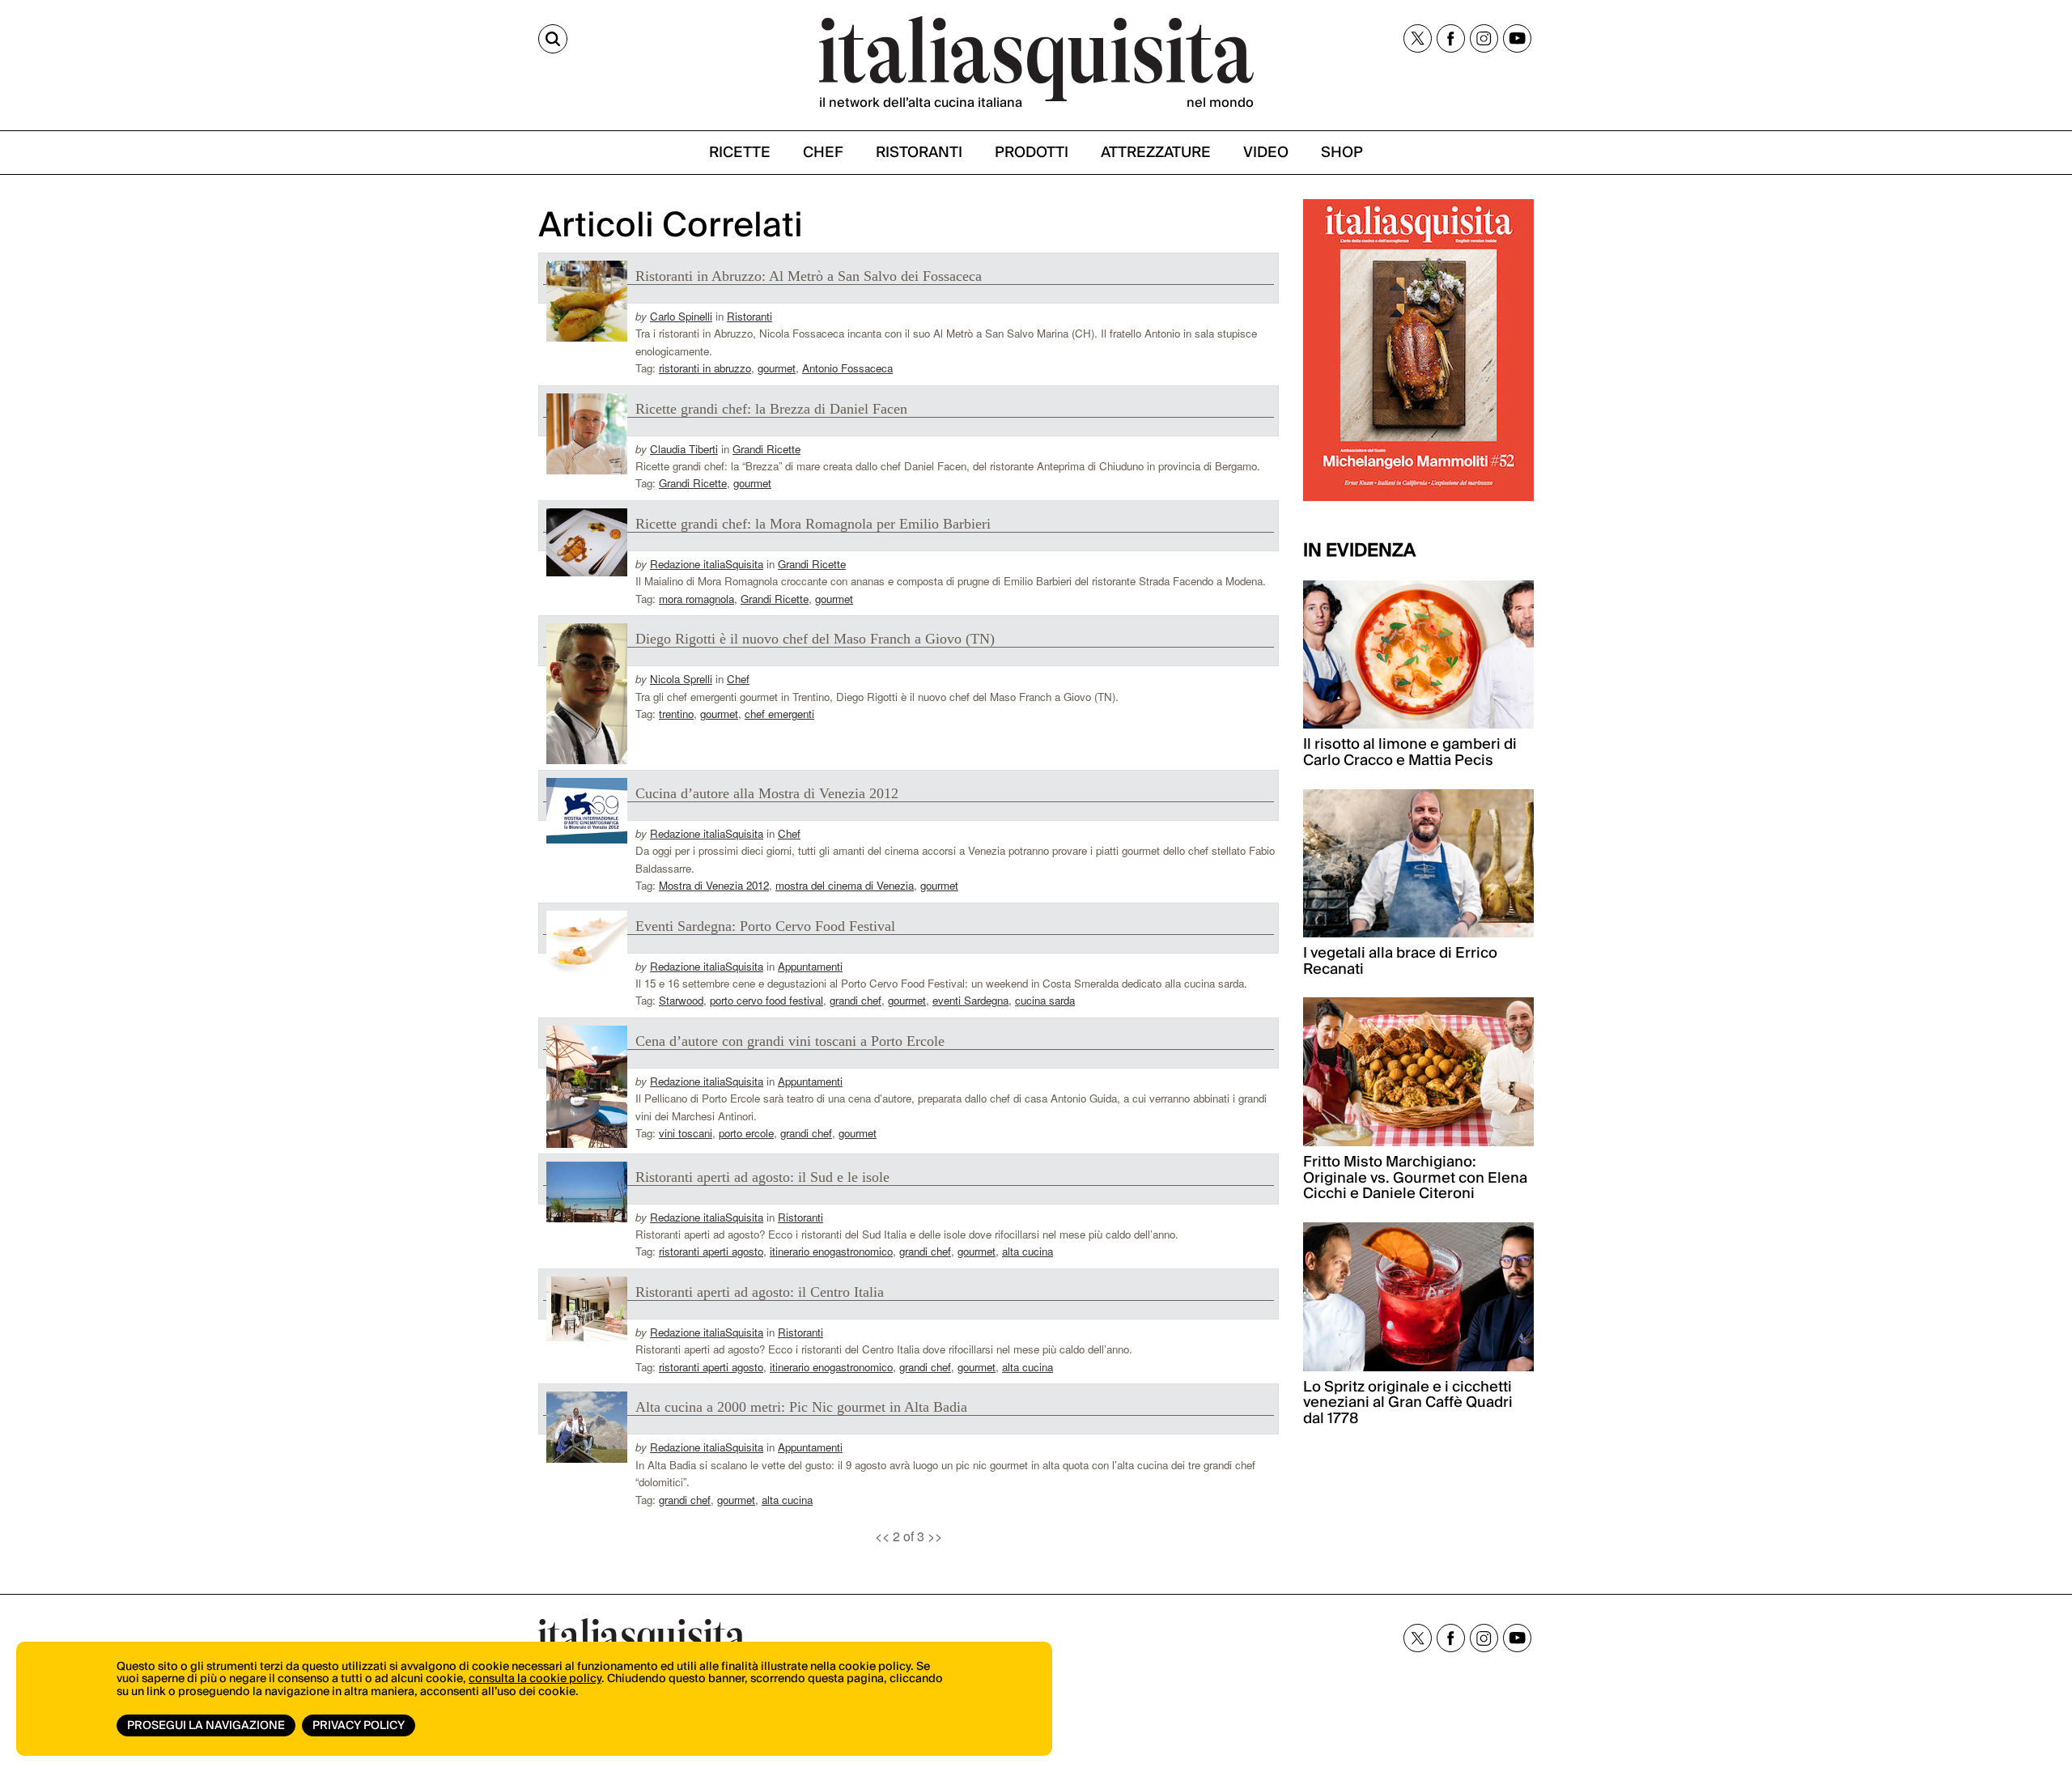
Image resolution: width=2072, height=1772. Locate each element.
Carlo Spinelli (681, 316)
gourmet (777, 368)
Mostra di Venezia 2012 (714, 885)
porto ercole (746, 1133)
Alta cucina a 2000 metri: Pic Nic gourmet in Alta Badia (801, 1407)
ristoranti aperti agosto (711, 1251)
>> (935, 1536)
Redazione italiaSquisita (707, 564)
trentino (676, 714)
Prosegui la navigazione (206, 1726)
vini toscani (686, 1133)
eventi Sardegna (970, 1000)
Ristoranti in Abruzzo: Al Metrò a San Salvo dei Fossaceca (809, 276)
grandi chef (856, 1000)
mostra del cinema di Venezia (845, 885)
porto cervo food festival (766, 1000)
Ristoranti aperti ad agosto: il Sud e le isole (762, 1177)
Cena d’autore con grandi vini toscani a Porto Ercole (790, 1041)
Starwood (681, 1000)
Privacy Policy (359, 1726)
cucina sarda (1045, 1000)
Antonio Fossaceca (847, 368)
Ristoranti (749, 316)
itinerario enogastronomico (831, 1251)
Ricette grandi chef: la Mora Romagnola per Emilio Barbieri (813, 524)
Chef (738, 679)
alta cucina (1028, 1251)
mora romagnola (696, 599)
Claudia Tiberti (684, 449)
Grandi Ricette (766, 449)
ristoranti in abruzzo (705, 368)
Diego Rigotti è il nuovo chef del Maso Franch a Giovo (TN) (815, 639)
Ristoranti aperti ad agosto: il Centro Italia (760, 1292)
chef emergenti (779, 714)
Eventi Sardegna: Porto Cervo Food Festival (765, 926)
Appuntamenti (810, 966)
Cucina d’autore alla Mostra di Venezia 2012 (767, 793)
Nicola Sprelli (681, 679)
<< (882, 1536)
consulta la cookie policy (535, 1679)
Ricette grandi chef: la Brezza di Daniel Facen (771, 409)
